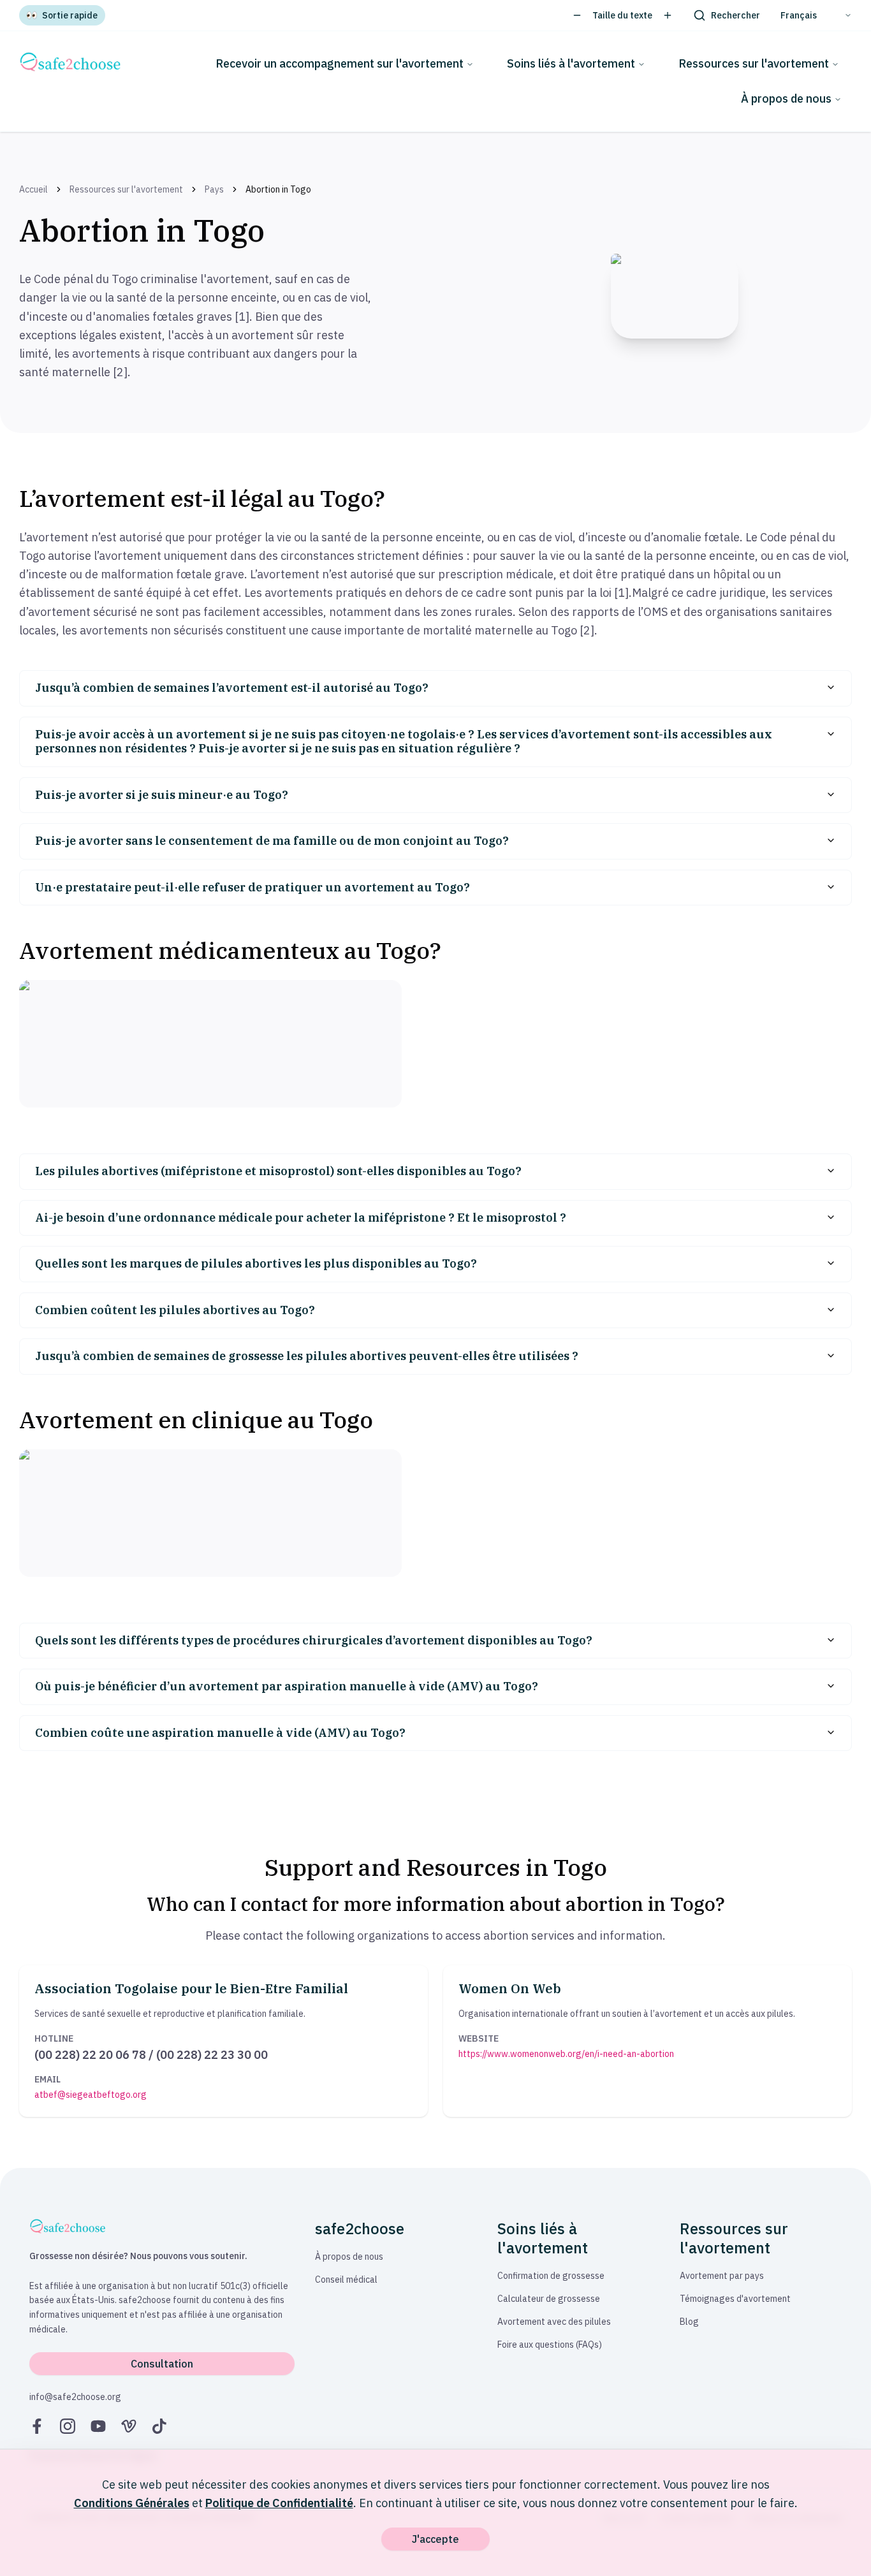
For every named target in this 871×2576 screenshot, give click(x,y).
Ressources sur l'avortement (754, 63)
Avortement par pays (722, 2276)
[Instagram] (68, 2426)
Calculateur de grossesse (549, 2299)
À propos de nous (786, 99)
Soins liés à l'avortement (571, 63)
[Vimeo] (129, 2426)
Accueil (33, 189)
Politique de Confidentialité (279, 2503)
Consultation (162, 2364)
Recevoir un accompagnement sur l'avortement (340, 63)
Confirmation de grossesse (551, 2276)
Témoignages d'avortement (735, 2299)
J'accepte (435, 2539)
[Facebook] (37, 2426)
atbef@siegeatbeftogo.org (91, 2095)
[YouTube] (98, 2426)
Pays (214, 189)
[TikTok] (159, 2426)
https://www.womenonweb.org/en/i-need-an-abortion (566, 2054)
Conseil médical (346, 2280)
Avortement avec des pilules (554, 2322)
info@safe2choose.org (75, 2397)
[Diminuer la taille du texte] (577, 15)
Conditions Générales (132, 2503)
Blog (689, 2322)
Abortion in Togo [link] (278, 189)
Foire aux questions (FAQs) (550, 2345)
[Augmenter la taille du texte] (668, 15)
